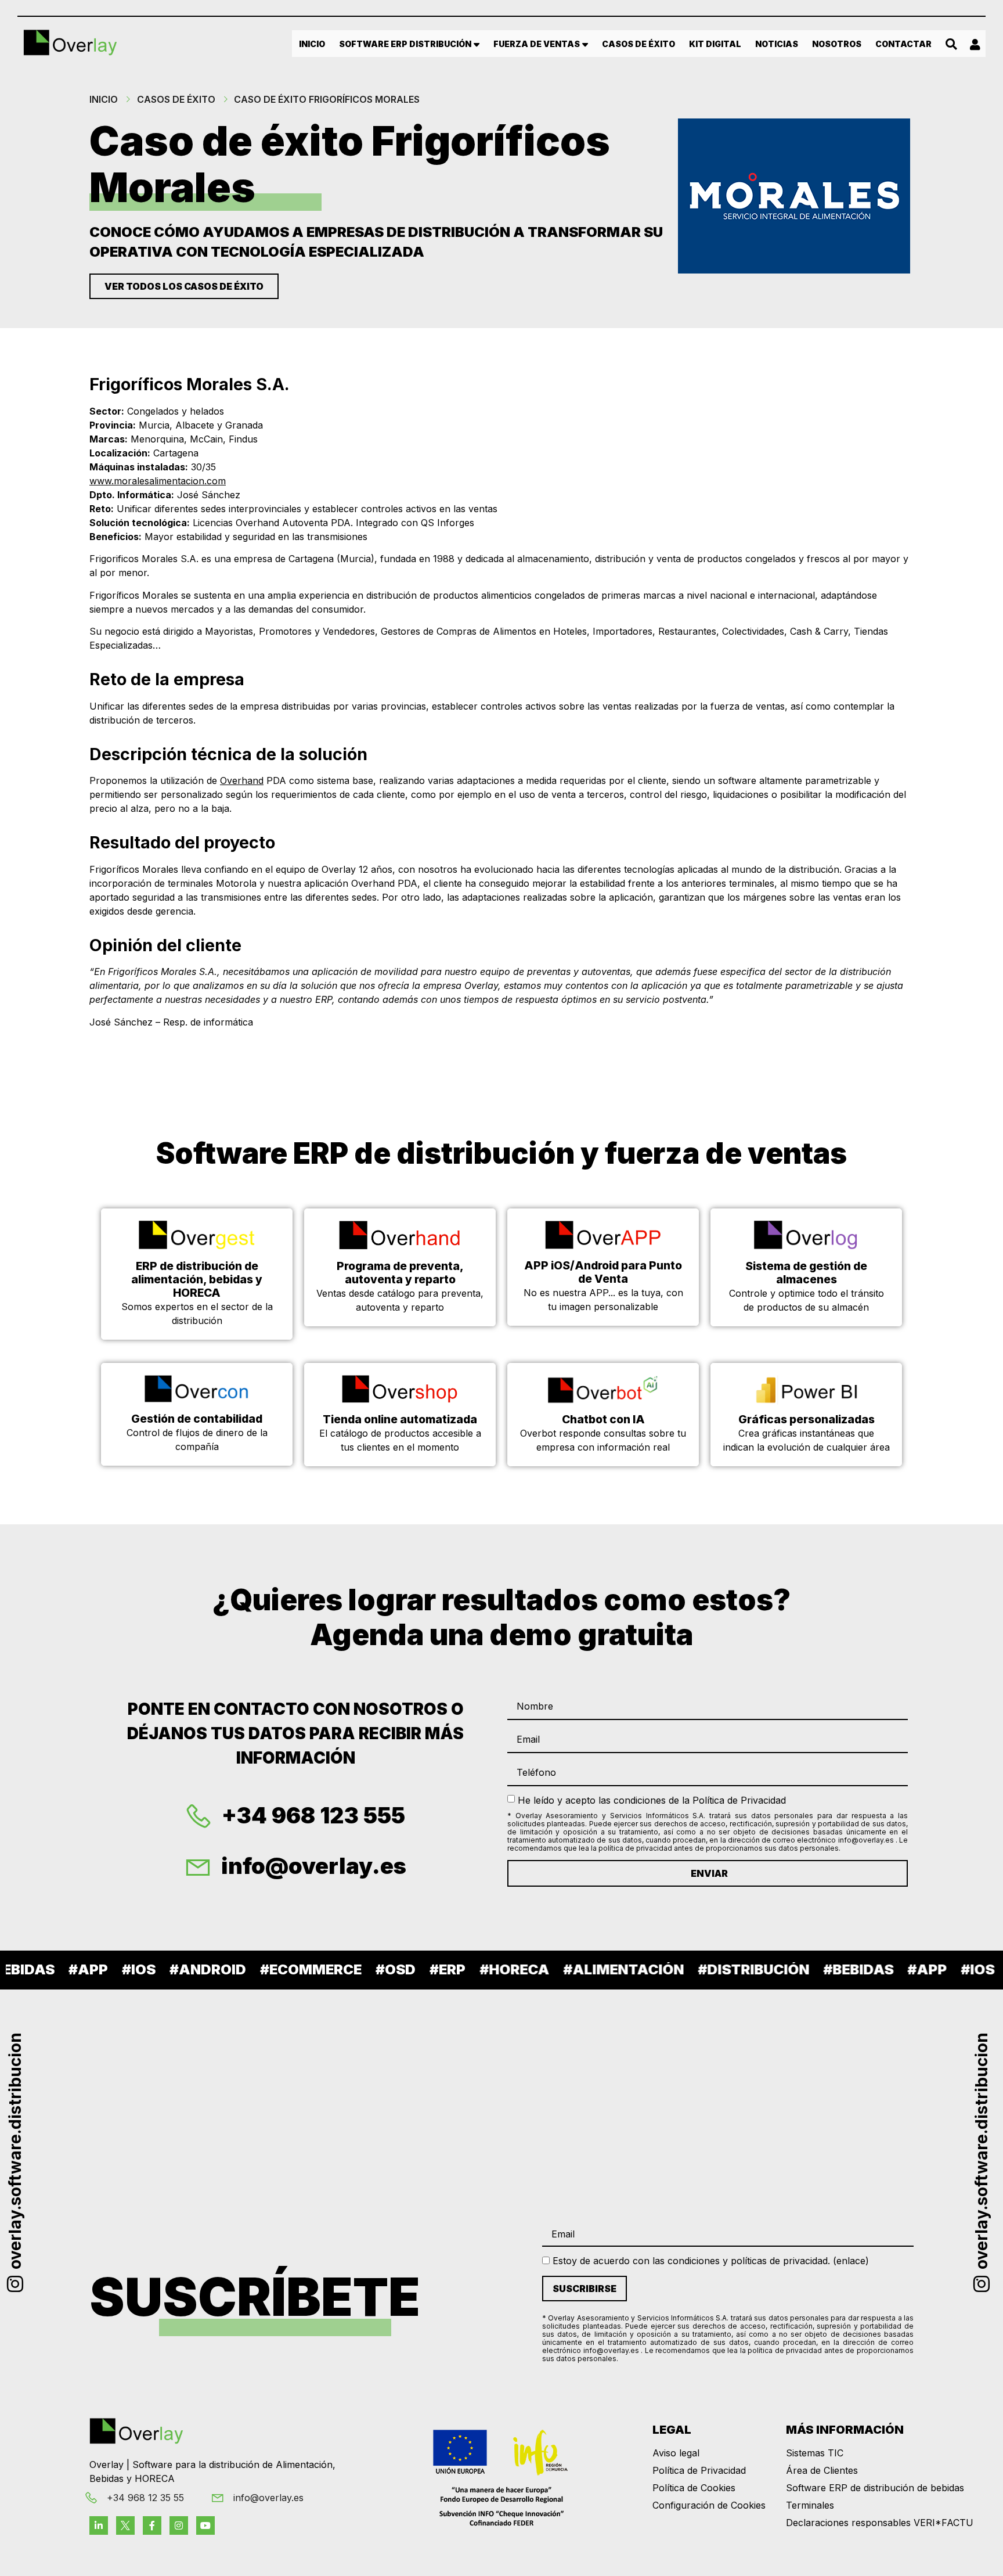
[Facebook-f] (152, 2525)
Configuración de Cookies (709, 2505)
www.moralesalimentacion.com (158, 481)
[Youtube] (205, 2525)
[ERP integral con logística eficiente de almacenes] (576, 2128)
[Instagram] (179, 2525)
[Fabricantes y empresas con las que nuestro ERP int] (107, 2128)
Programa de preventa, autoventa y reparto (400, 1273)
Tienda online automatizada (400, 1419)
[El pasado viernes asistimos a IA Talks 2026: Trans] (264, 2039)
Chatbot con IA (603, 1419)
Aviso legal (676, 2453)
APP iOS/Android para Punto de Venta (603, 1272)
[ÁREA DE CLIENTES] (975, 45)
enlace (851, 2261)
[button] (952, 44)
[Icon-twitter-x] (125, 2525)
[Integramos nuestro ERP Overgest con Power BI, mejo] (420, 2039)
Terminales (810, 2505)
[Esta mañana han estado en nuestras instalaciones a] (890, 2128)
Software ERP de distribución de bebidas (875, 2488)
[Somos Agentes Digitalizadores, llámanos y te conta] (733, 2128)
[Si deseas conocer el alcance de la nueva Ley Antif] (890, 2039)
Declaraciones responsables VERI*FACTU (880, 2523)
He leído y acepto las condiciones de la (652, 1800)
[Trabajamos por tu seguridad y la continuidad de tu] (264, 2128)
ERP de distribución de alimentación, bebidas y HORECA (197, 1279)
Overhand (242, 780)
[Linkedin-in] (99, 2525)
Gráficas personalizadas (807, 1419)
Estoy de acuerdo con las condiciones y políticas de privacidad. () (709, 2261)
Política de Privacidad (699, 2470)
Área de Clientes (822, 2470)
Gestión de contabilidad (197, 1419)
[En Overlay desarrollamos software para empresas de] (576, 2039)
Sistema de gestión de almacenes (806, 1273)
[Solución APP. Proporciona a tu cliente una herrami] (420, 2128)
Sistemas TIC (815, 2453)
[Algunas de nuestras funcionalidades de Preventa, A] (733, 2039)
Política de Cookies (694, 2488)
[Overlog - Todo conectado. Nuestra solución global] (107, 2039)
